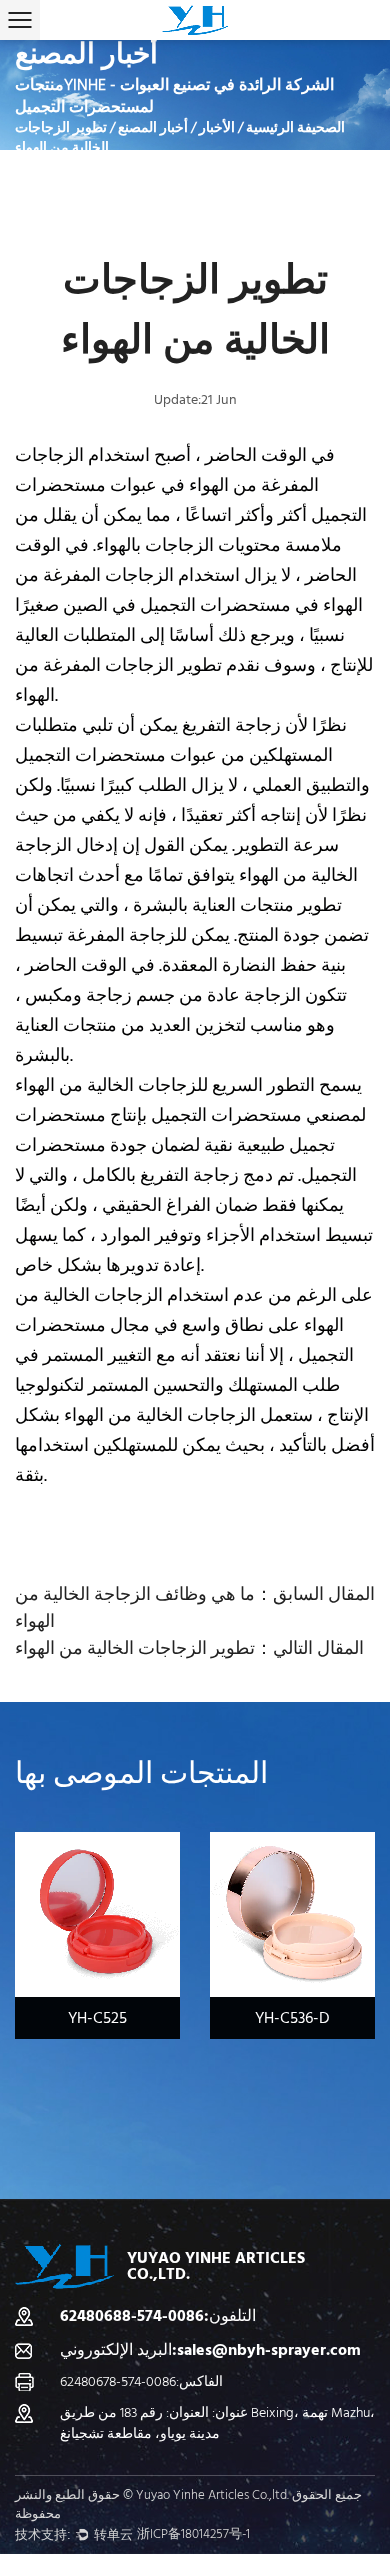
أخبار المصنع (153, 128)
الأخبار (217, 128)
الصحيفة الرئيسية (295, 128)
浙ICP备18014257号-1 (193, 2534)
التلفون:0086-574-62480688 (158, 2316)
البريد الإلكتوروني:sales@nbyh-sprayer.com (210, 2350)
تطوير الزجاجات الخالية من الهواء (135, 1648)
